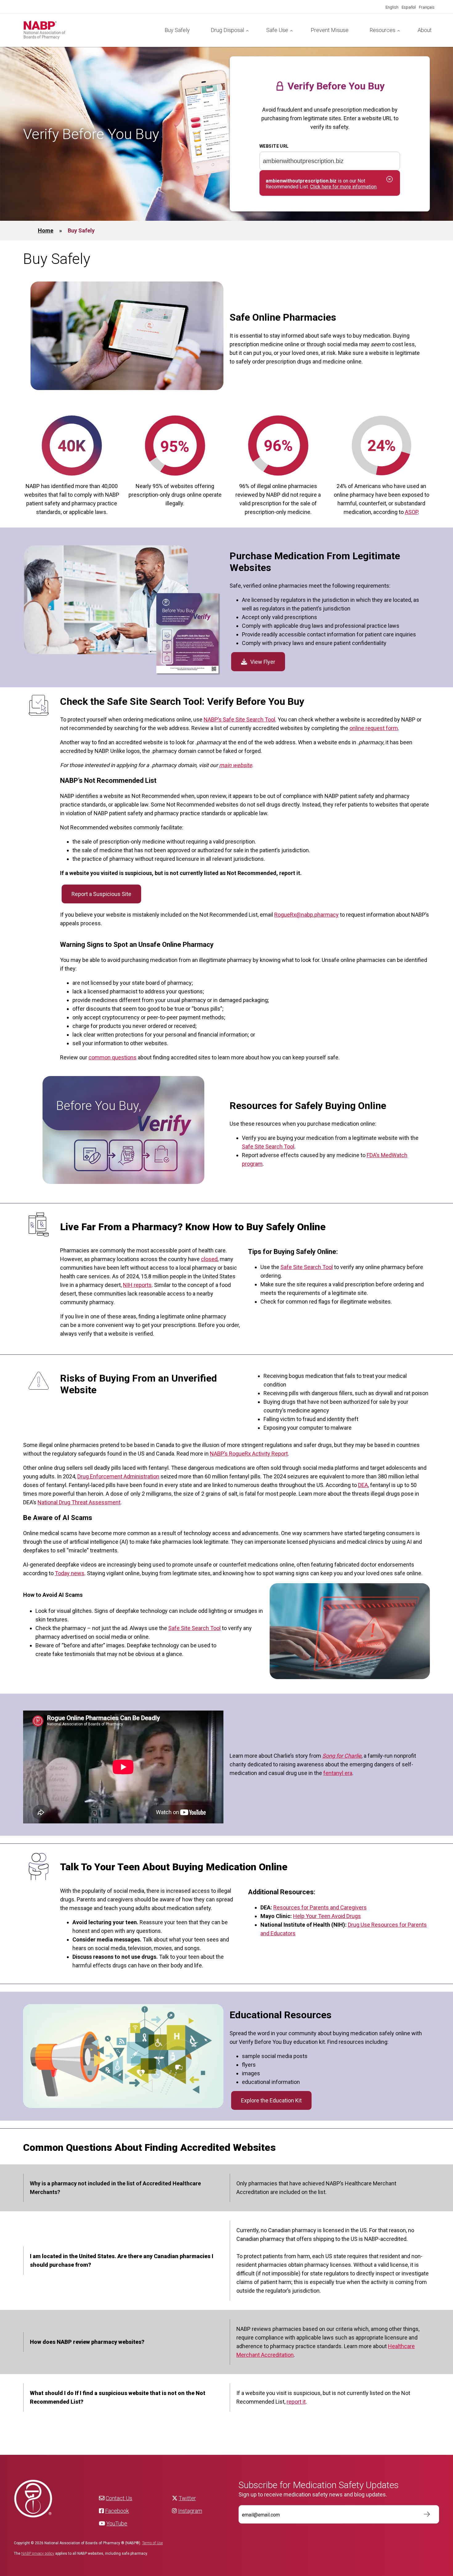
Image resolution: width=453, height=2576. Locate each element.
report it (296, 2402)
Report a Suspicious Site (101, 894)
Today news (70, 1573)
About (425, 30)
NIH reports (137, 1285)
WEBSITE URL (274, 146)
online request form (374, 728)
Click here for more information (343, 187)
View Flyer (263, 662)
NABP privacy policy (38, 2553)
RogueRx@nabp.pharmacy (306, 915)
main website (236, 765)
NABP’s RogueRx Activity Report (249, 1454)
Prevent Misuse (330, 30)
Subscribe (424, 2514)
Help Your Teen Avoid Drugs (327, 1916)
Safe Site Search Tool (268, 1146)
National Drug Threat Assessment (79, 1502)
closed (209, 1259)
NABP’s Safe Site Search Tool (239, 719)
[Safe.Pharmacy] (89, 30)
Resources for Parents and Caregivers (320, 1907)
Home (46, 230)
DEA (363, 1485)
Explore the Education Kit (271, 2100)
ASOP (411, 512)
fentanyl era (338, 1773)
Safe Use (277, 30)
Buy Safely (177, 30)
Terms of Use (152, 2543)
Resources (382, 30)
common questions (112, 1057)
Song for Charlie (342, 1756)
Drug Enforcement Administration (118, 1476)
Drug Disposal (227, 30)
